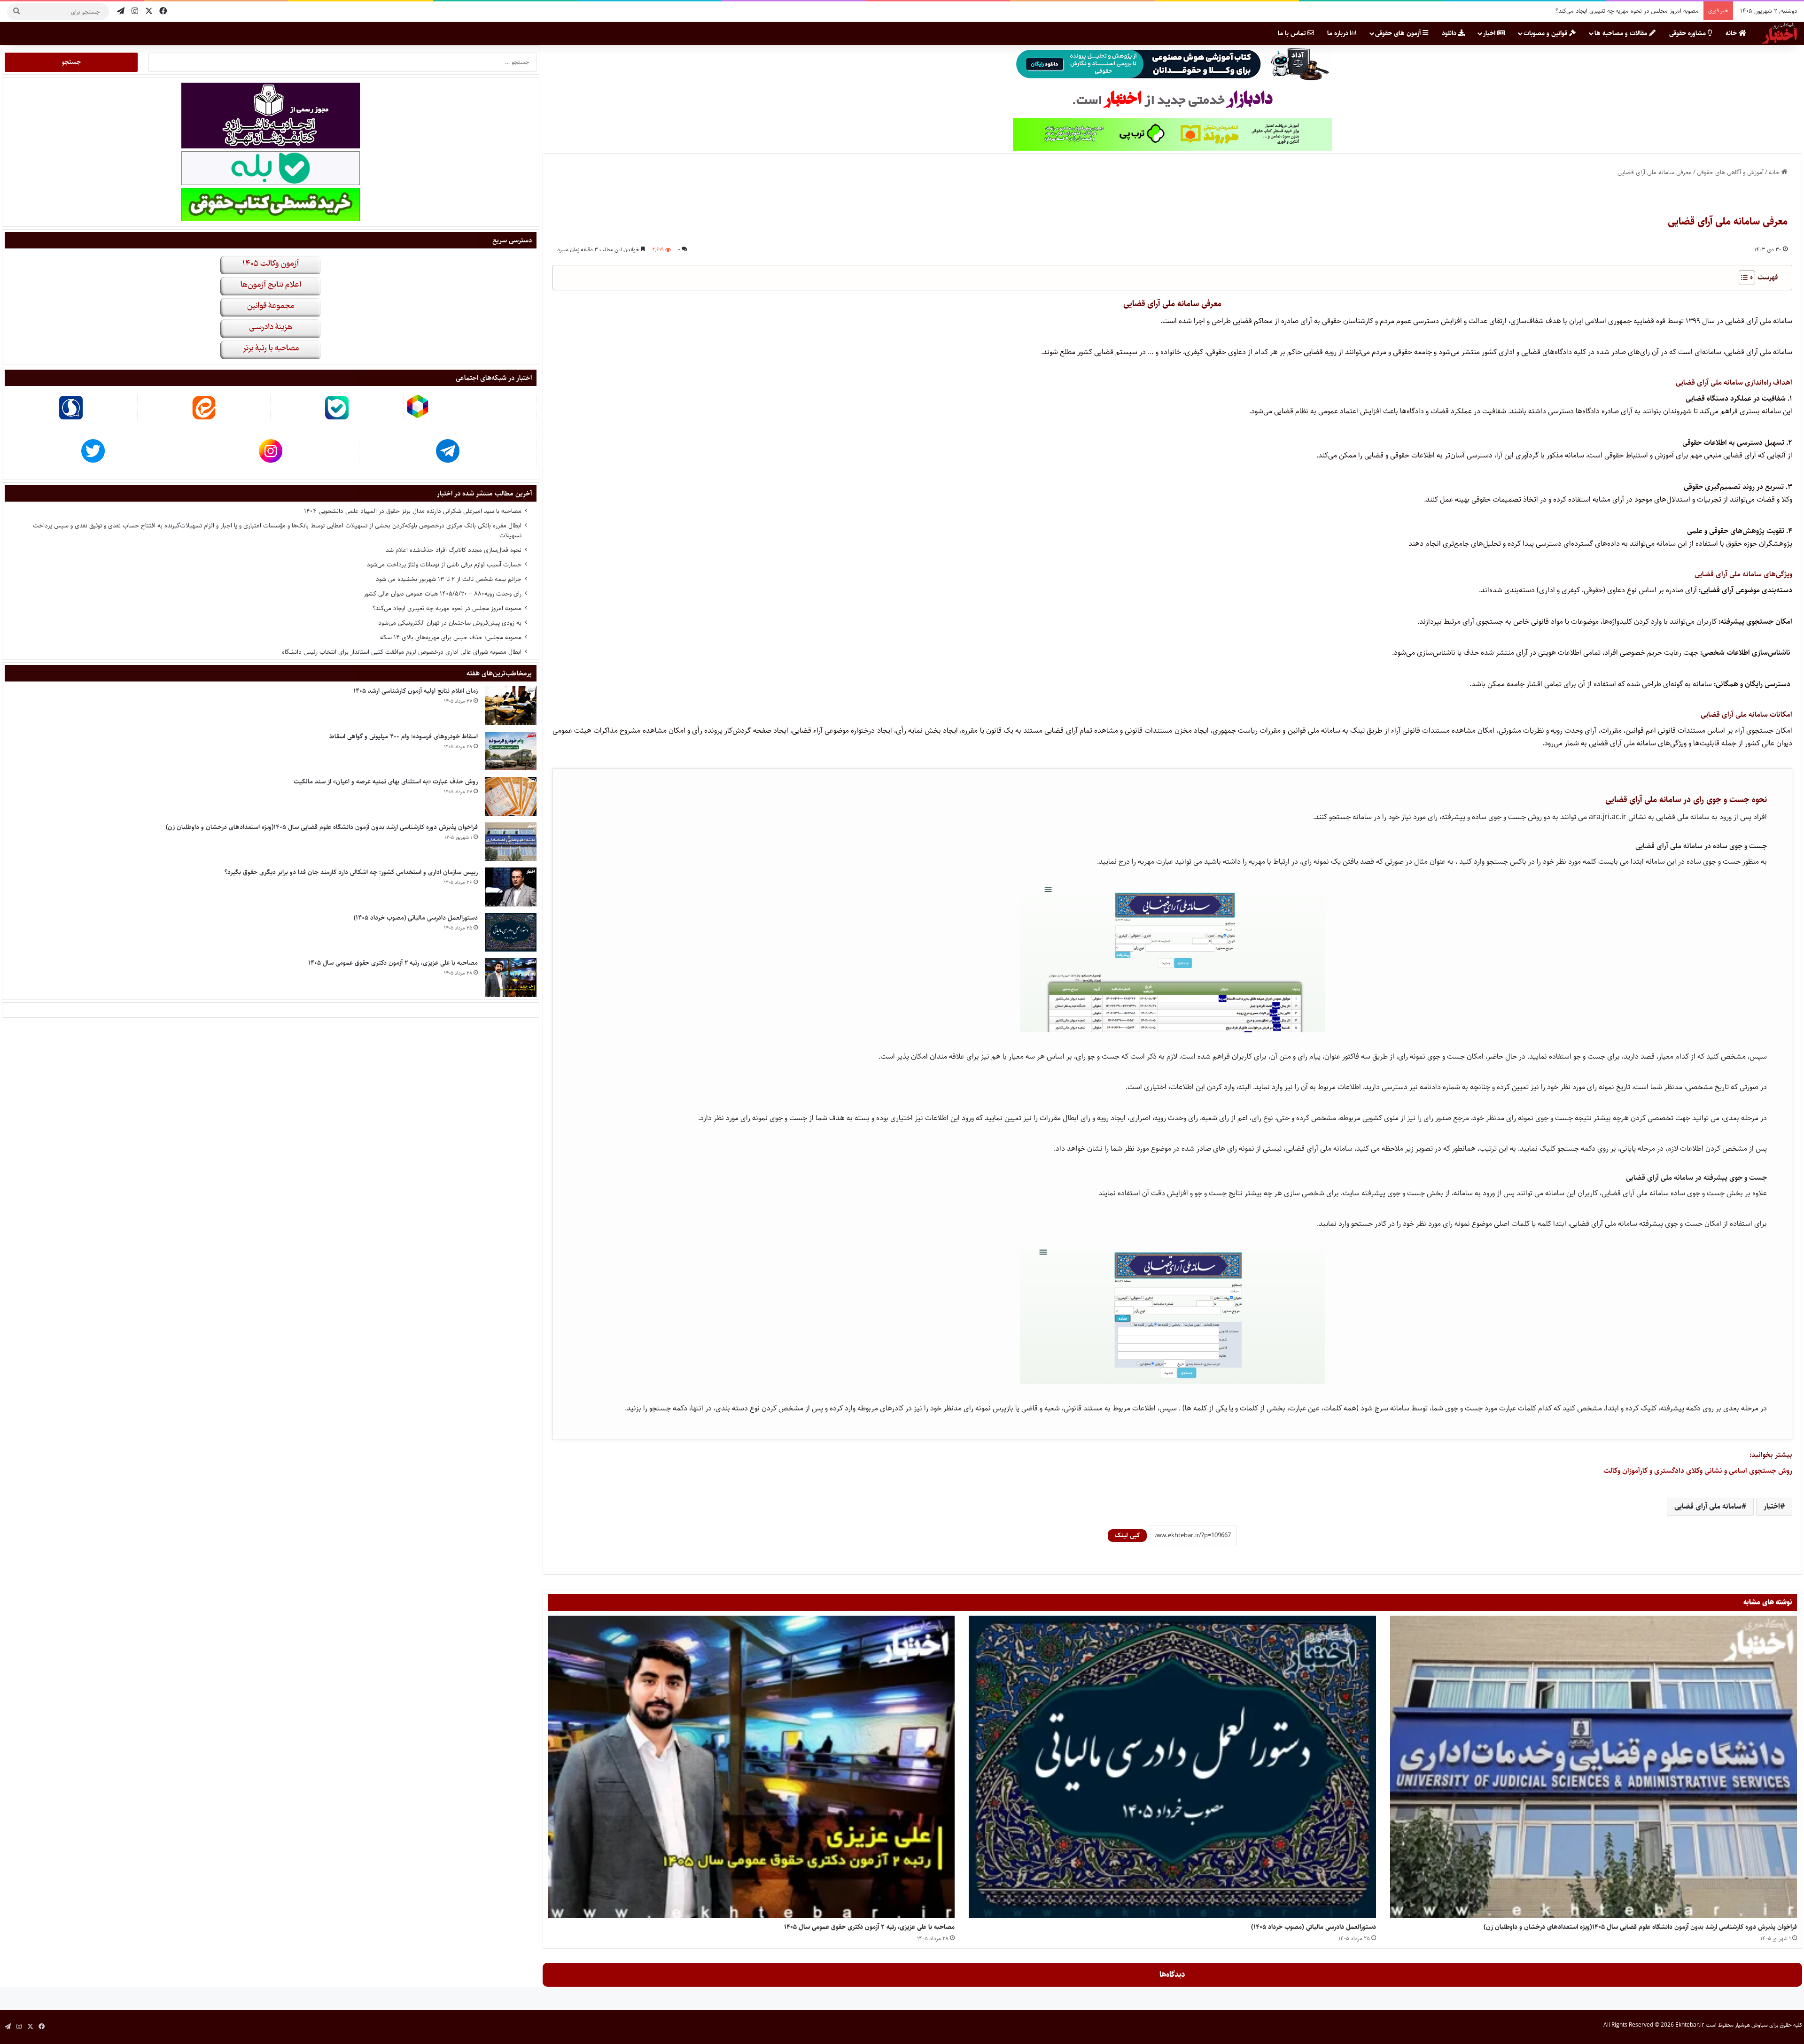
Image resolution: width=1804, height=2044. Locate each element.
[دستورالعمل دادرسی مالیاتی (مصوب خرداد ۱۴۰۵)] (1172, 1767)
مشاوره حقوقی (1688, 33)
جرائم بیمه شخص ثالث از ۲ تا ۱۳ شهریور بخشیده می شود (449, 579)
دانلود (1450, 33)
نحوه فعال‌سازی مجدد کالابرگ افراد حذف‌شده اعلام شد (454, 550)
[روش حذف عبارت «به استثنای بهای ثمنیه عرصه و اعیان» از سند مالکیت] (511, 796)
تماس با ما (1293, 33)
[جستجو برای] (16, 12)
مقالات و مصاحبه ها (1622, 33)
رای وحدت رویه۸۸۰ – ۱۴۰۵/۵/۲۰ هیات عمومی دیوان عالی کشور (443, 594)
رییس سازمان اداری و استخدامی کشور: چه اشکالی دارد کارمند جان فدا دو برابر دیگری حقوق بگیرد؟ (351, 872)
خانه (1732, 33)
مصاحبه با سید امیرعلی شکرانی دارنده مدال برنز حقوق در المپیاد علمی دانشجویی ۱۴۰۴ (413, 511)
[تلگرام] (121, 12)
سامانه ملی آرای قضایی (1708, 1506)
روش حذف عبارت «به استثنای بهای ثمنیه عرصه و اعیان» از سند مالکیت (386, 782)
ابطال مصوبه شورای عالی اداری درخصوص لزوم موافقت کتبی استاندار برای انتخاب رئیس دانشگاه (402, 652)
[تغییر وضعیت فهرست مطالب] (1742, 278)
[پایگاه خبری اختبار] (1780, 33)
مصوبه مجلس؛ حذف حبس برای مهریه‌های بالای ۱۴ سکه (1631, 11)
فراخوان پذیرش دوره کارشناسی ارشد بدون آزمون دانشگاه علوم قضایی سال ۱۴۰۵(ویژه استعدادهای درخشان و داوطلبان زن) (1640, 1927)
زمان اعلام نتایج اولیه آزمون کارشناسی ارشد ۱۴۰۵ (416, 691)
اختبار (1772, 1506)
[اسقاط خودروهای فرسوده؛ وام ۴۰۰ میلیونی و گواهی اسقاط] (511, 751)
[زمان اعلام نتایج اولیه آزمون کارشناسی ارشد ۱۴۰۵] (511, 706)
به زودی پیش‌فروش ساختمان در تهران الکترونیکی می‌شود (450, 623)
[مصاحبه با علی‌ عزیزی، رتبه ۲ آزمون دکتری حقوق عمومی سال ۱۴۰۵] (751, 1767)
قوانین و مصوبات (1546, 33)
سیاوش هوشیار (1751, 2025)
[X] (149, 12)
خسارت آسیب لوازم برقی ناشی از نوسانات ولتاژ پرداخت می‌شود (444, 565)
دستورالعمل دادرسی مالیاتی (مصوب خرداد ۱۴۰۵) (1314, 1927)
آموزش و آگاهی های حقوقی (1730, 172)
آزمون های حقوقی (1399, 33)
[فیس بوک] (163, 12)
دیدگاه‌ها (1172, 1974)
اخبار (1490, 33)
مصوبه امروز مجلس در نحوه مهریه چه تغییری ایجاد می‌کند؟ (447, 608)
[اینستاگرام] (135, 12)
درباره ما (1339, 33)
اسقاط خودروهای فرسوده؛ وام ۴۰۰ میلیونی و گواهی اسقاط (404, 736)
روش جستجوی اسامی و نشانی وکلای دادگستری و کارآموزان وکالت (1698, 1471)
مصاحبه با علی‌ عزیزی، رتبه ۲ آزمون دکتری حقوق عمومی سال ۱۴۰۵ (869, 1927)
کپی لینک (1127, 1535)
